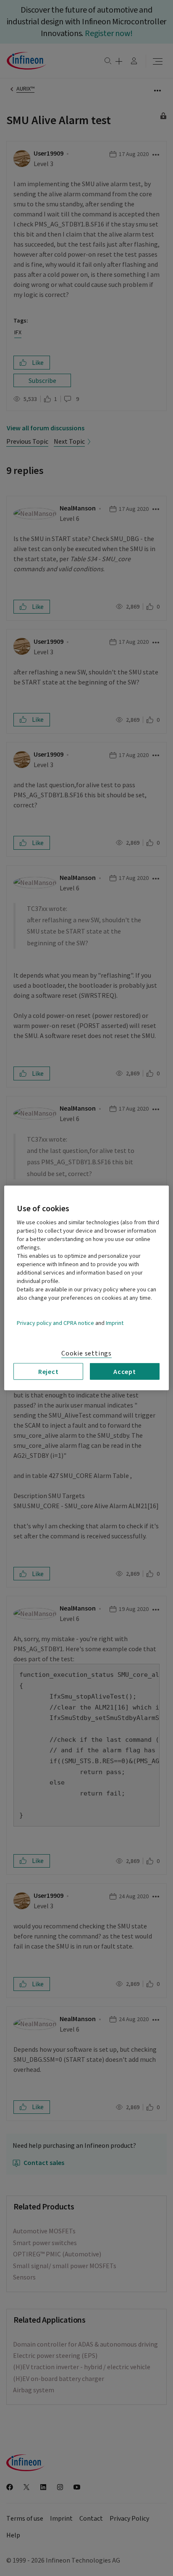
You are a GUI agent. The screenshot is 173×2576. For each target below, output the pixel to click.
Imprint (115, 1323)
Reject (48, 1371)
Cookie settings (86, 1353)
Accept (125, 1371)
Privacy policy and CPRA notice (55, 1323)
